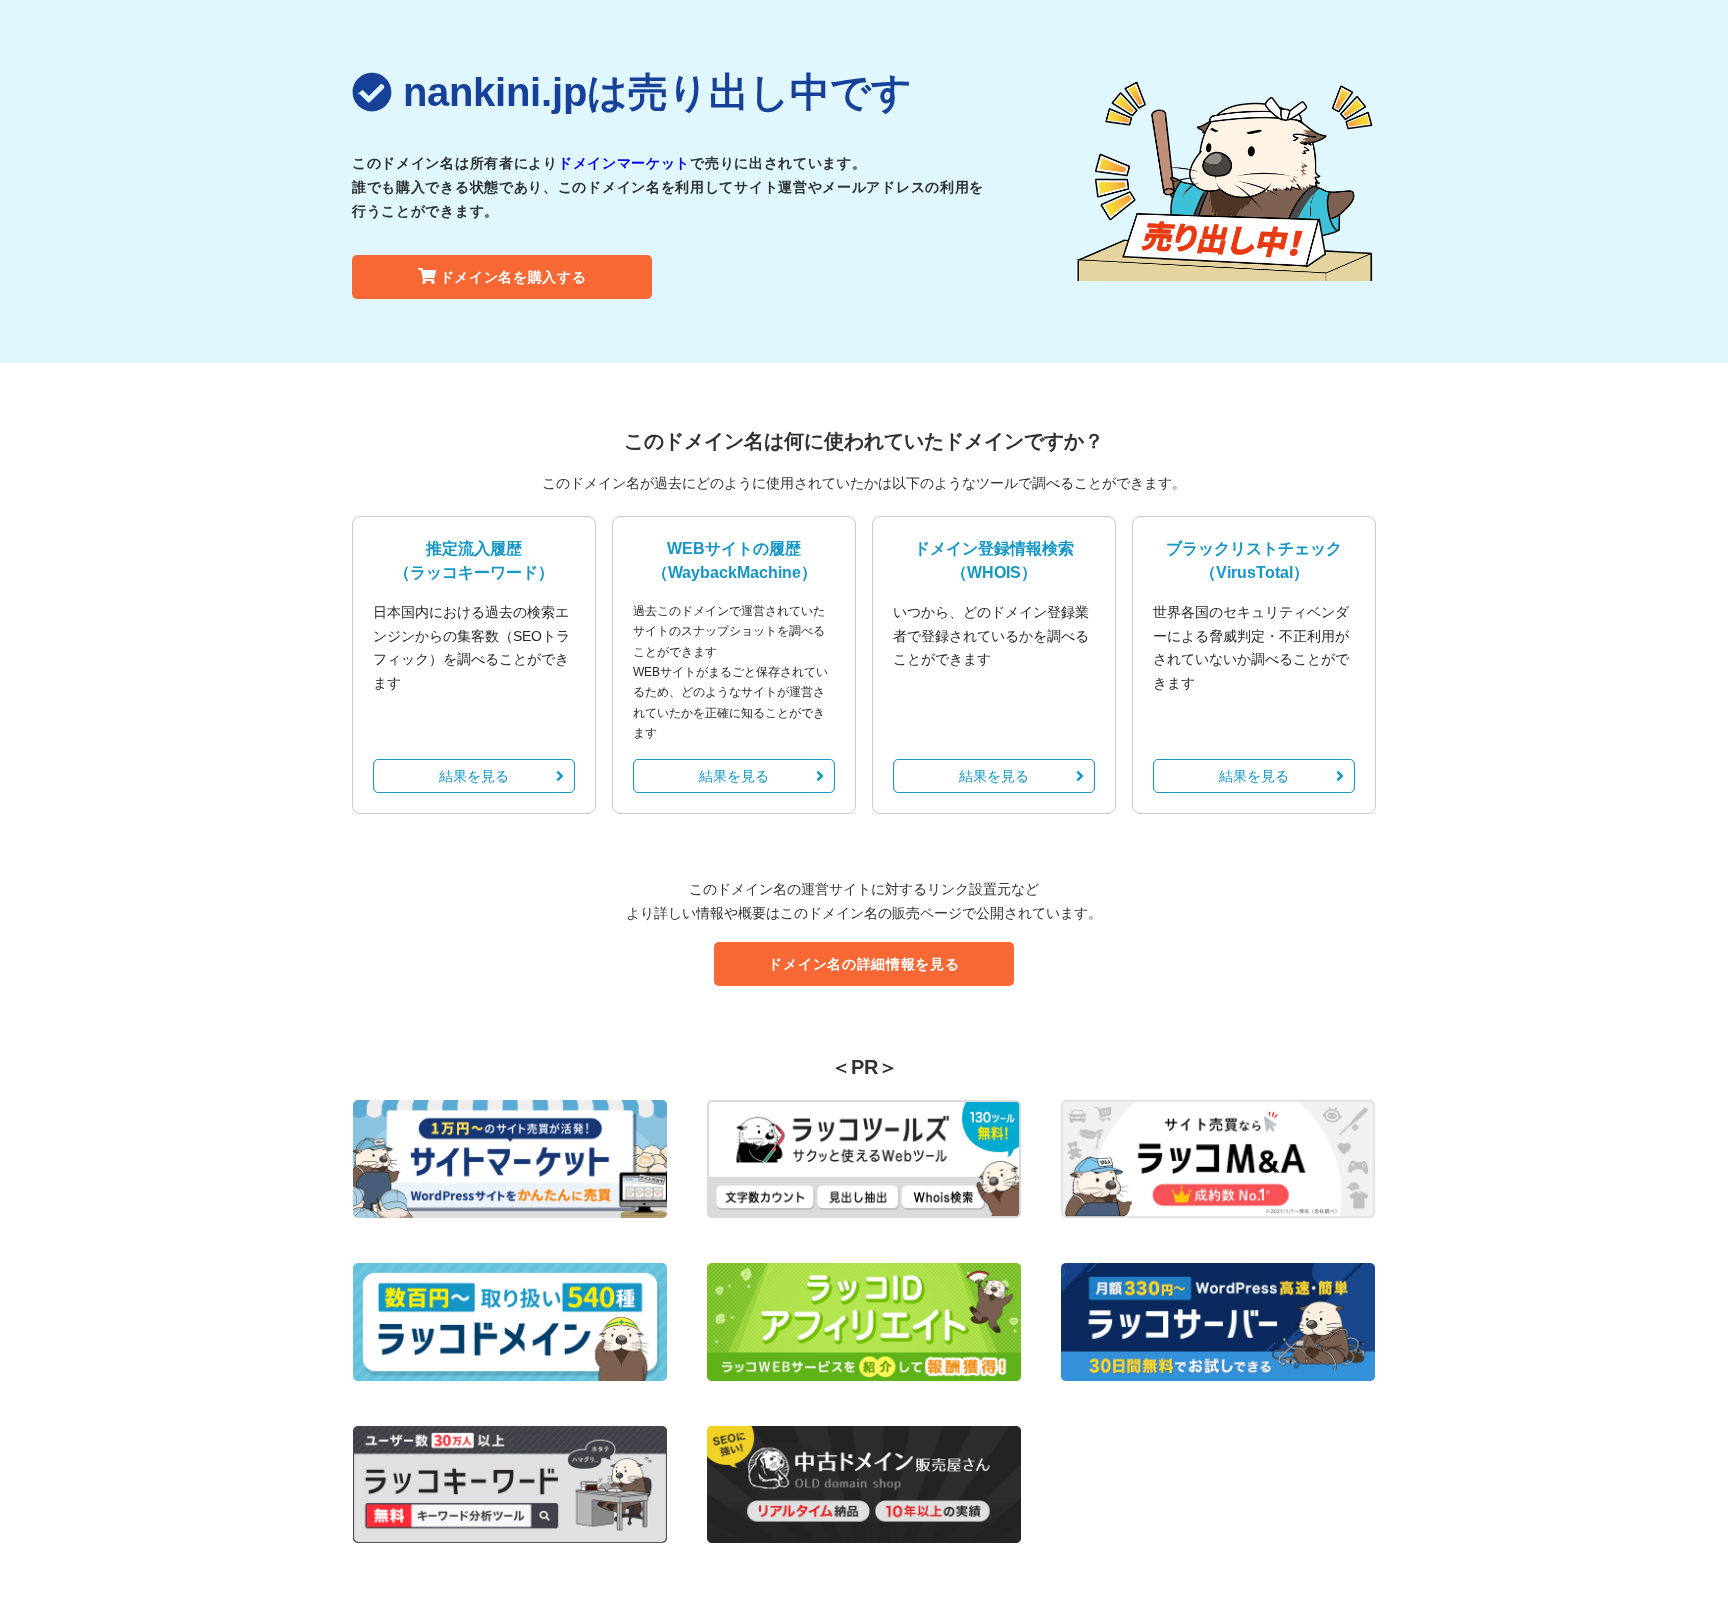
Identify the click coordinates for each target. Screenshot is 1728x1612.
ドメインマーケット (624, 163)
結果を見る (474, 776)
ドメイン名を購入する (513, 277)
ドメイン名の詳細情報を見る (863, 964)
